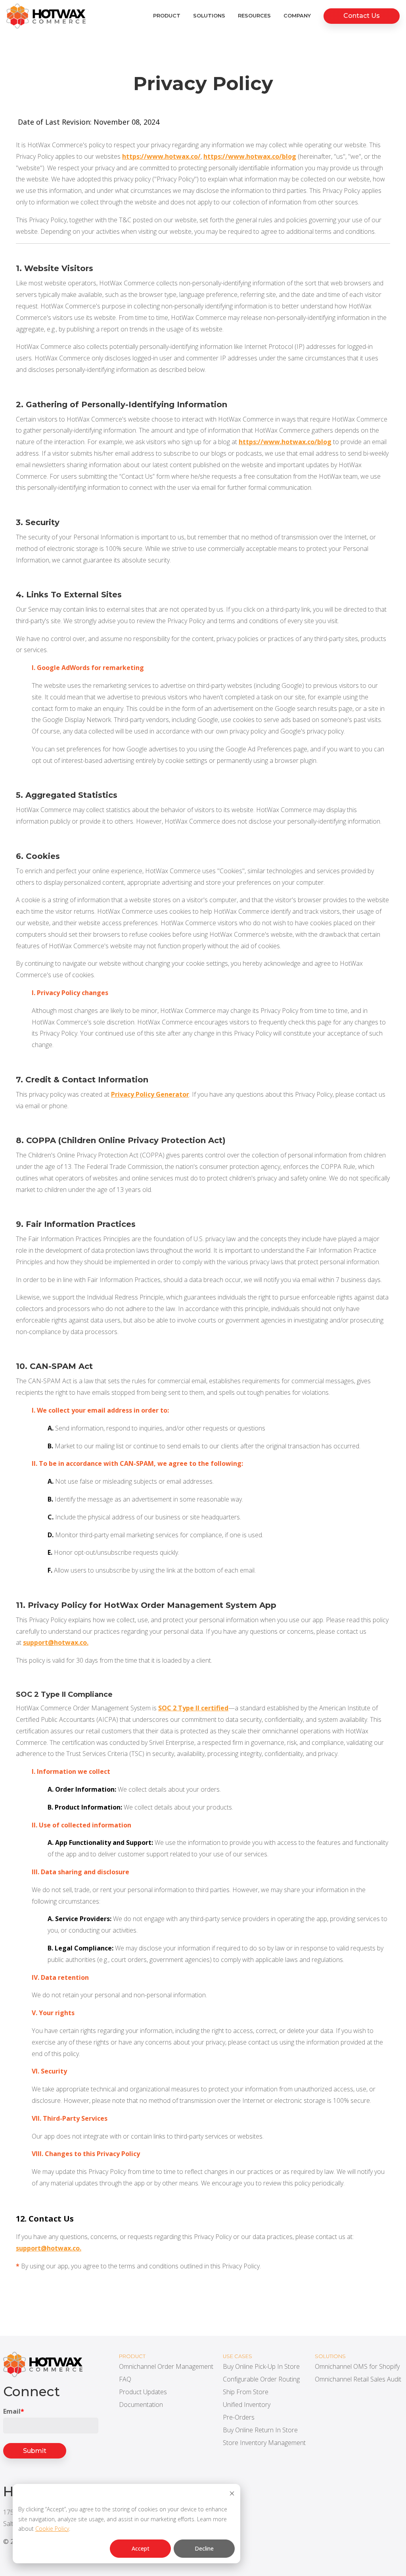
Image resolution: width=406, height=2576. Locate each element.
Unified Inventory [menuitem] (247, 2405)
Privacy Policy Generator (150, 1094)
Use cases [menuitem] (237, 2356)
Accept (141, 2548)
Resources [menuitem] (254, 16)
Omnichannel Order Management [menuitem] (166, 2366)
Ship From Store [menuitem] (246, 2392)
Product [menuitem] (167, 16)
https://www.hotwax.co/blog (250, 156)
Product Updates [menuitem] (143, 2392)
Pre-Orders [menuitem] (239, 2417)
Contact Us (362, 16)
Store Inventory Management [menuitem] (264, 2443)
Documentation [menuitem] (141, 2405)
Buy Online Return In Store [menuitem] (260, 2430)
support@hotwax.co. (56, 1642)
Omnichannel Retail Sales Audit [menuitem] (358, 2379)
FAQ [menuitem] (125, 2379)
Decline (204, 2548)
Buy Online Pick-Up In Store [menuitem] (261, 2366)
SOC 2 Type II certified (193, 1708)
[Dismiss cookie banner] (232, 2494)
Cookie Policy (52, 2529)
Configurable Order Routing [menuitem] (261, 2379)
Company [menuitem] (297, 16)
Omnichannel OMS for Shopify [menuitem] (357, 2366)
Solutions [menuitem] (209, 16)
